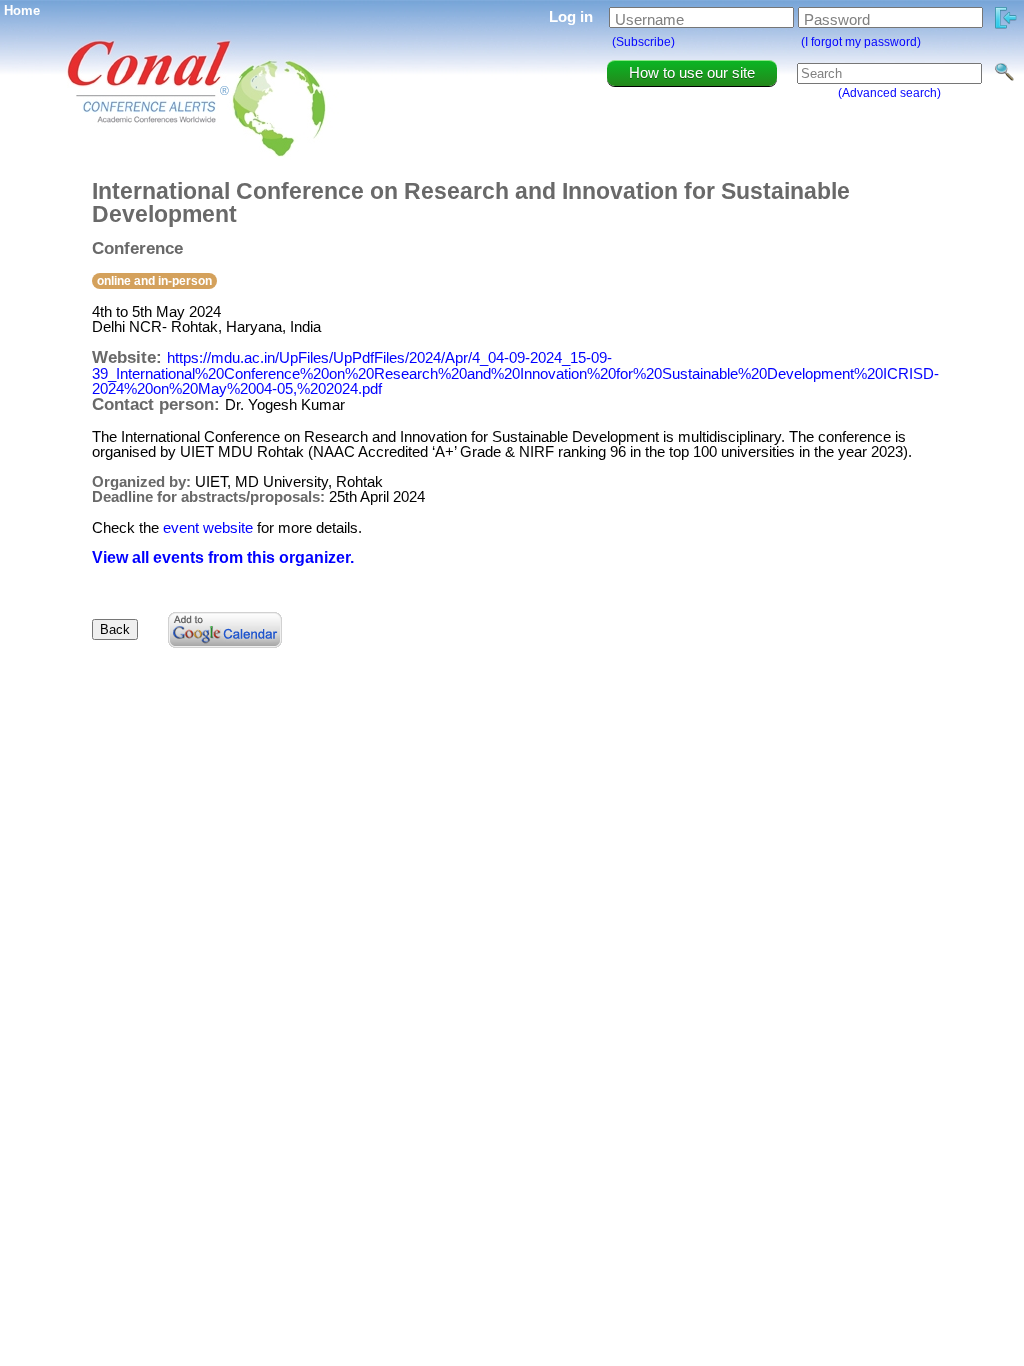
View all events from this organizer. (223, 557)
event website (208, 527)
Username (649, 19)
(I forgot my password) (861, 42)
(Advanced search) (889, 93)
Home (22, 10)
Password (837, 19)
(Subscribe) (643, 42)
